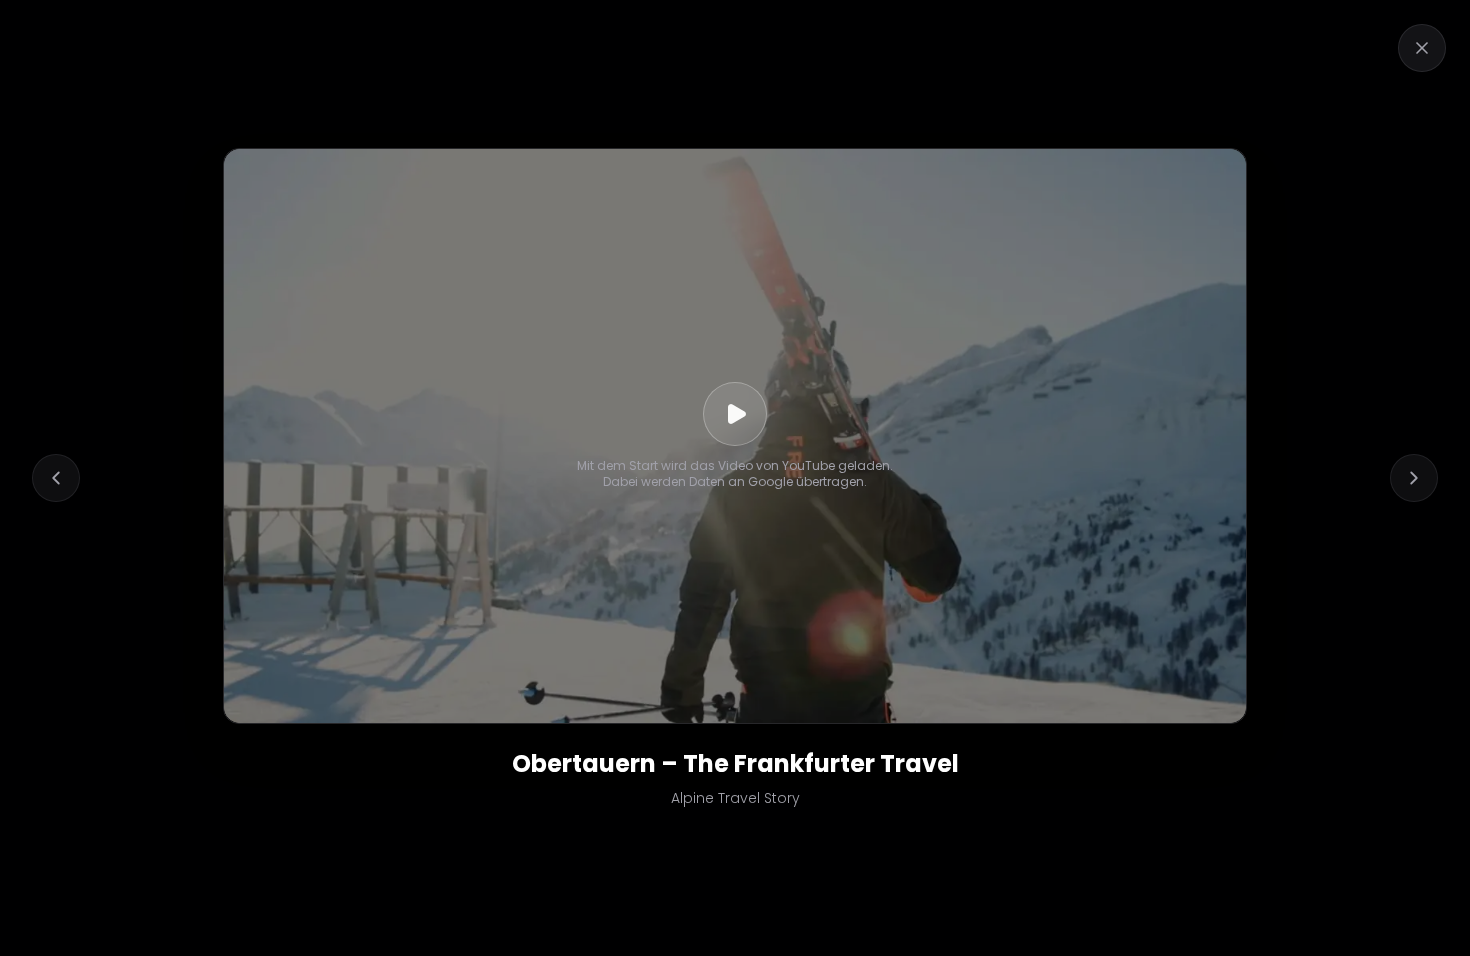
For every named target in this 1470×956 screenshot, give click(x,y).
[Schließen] (1422, 48)
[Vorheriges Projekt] (56, 478)
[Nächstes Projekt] (1414, 478)
